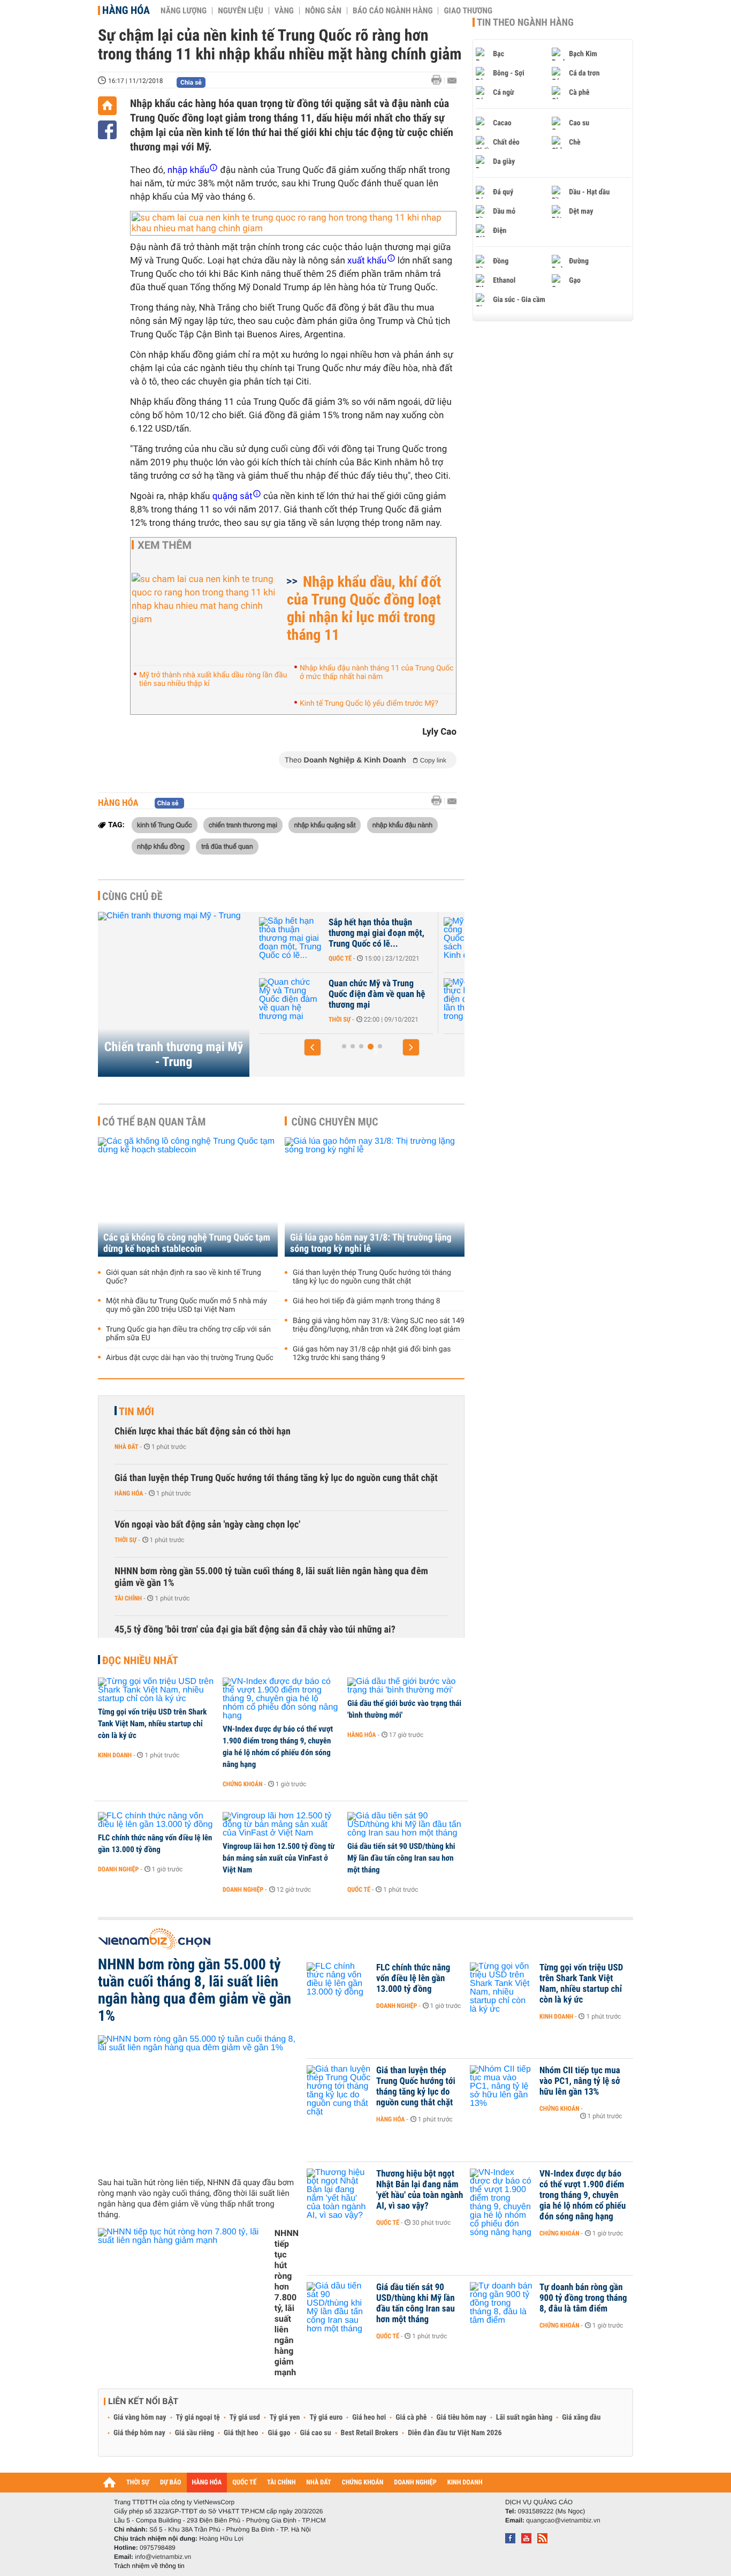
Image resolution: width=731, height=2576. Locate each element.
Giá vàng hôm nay (140, 2418)
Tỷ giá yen (285, 2418)
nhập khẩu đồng (161, 846)
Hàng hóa (126, 10)
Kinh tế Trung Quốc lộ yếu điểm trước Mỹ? (369, 704)
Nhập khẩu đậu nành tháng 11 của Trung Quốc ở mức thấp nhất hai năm (377, 673)
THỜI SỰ (138, 2483)
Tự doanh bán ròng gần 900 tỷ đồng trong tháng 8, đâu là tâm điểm (583, 2298)
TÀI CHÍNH (281, 2483)
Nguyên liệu (241, 11)
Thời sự (340, 1019)
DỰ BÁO (171, 2483)
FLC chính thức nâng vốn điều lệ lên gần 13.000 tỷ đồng (155, 1844)
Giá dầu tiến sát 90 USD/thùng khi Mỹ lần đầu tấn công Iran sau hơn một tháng (401, 1858)
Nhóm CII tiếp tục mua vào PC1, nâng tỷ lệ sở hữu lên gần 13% (580, 2081)
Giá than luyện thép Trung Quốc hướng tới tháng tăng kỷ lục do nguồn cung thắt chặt (372, 1277)
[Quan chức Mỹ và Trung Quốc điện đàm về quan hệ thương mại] (291, 1000)
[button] (313, 1047)
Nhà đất (127, 1447)
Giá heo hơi (369, 2418)
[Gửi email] (452, 81)
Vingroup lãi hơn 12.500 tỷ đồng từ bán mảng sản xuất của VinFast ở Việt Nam (279, 1858)
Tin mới (136, 1411)
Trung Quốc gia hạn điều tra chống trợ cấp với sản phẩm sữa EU (188, 1334)
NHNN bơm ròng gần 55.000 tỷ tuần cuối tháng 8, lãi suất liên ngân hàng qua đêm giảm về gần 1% (271, 1577)
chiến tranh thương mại (243, 825)
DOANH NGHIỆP (415, 2483)
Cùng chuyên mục (335, 1122)
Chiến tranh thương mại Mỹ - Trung (174, 1054)
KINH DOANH (465, 2483)
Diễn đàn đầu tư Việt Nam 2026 (455, 2433)
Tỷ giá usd (245, 2418)
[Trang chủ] (107, 106)
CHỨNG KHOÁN (363, 2483)
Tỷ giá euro (326, 2418)
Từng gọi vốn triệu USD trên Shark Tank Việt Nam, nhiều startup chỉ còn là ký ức (152, 1724)
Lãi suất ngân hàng (524, 2418)
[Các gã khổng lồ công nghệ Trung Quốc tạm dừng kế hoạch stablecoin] (188, 1197)
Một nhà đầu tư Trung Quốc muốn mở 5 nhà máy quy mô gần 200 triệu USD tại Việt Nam (186, 1305)
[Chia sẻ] (107, 130)
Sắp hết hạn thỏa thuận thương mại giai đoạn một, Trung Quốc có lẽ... (376, 933)
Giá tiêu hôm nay (462, 2418)
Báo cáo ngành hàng (393, 11)
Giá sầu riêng (195, 2433)
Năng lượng (184, 11)
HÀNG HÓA (207, 2483)
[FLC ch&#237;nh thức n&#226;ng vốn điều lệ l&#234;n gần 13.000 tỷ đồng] (157, 1820)
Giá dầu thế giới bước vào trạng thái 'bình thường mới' (404, 1709)
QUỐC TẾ (244, 2483)
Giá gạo (279, 2433)
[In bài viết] (439, 80)
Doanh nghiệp (118, 1869)
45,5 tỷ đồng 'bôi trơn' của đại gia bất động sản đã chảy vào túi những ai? (255, 1630)
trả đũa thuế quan (227, 846)
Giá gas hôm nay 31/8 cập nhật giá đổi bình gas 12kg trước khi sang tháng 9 (372, 1354)
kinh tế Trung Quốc (165, 825)
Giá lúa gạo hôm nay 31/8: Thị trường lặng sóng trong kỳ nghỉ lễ (371, 1243)
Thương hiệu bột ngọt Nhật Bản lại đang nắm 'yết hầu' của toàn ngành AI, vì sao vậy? (420, 2190)
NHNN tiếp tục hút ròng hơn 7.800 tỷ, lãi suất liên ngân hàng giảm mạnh (287, 2303)
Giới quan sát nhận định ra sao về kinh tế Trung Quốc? (184, 1277)
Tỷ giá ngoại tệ (198, 2418)
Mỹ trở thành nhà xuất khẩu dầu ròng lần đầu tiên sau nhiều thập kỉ (213, 679)
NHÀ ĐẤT (318, 2483)
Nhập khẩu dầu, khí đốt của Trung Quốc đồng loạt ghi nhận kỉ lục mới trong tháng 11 (364, 608)
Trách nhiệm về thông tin (149, 2566)
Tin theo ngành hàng (525, 22)
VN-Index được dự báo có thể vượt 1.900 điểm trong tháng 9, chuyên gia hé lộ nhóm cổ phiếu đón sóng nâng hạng (278, 1747)
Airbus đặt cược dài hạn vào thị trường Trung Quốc (190, 1358)
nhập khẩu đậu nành (402, 825)
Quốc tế (340, 958)
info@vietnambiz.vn (163, 2557)
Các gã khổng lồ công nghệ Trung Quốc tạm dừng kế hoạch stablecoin (187, 1243)
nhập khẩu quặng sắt (325, 825)
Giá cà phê (411, 2418)
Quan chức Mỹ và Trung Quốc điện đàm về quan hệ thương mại (377, 994)
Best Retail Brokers (370, 2433)
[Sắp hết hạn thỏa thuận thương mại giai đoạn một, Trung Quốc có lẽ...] (291, 939)
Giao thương (468, 11)
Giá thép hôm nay (139, 2433)
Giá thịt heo (241, 2433)
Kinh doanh (115, 1755)
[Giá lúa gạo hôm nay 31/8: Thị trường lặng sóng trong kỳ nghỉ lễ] (375, 1197)
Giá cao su (316, 2433)
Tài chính (128, 1598)
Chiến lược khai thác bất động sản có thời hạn (203, 1431)
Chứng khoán (243, 1784)
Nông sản (323, 11)
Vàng (284, 11)
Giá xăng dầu (581, 2418)
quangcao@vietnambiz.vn (563, 2520)
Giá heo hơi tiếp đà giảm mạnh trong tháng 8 (367, 1301)
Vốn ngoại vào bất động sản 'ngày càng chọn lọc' (207, 1525)
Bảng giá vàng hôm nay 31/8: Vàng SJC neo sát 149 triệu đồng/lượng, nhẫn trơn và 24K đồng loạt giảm (379, 1325)
